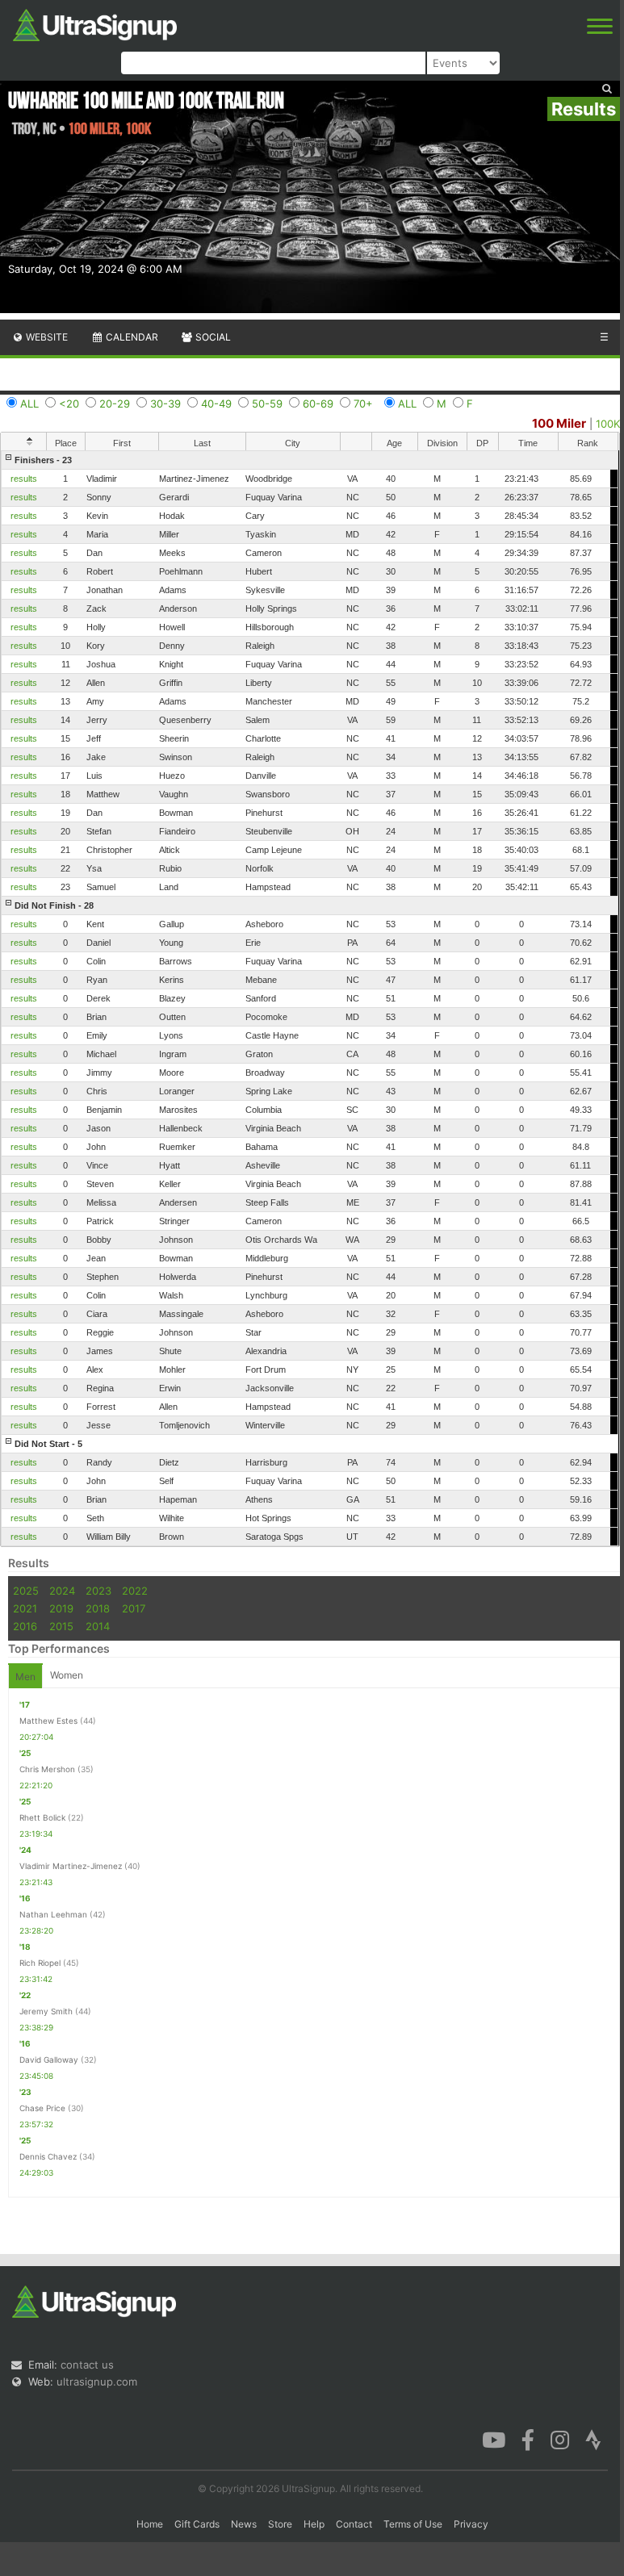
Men (25, 1677)
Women (67, 1675)
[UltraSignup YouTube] (494, 2439)
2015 (61, 1626)
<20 (69, 404)
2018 (98, 1608)
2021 (25, 1608)
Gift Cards (197, 2524)
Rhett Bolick (42, 1817)
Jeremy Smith (46, 2011)
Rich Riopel (40, 1963)
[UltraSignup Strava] (593, 2439)
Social (212, 337)
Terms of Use (413, 2524)
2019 (61, 1608)
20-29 (115, 404)
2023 (98, 1591)
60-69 (318, 404)
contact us (87, 2365)
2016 (25, 1626)
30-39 (165, 404)
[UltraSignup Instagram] (560, 2439)
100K (608, 424)
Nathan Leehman (53, 1914)
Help (314, 2524)
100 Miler (559, 423)
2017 (134, 1608)
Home (150, 2524)
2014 (98, 1626)
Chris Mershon (47, 1769)
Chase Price (42, 2108)
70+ (363, 404)
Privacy (471, 2524)
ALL (29, 404)
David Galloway (49, 2060)
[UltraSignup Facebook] (528, 2439)
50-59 (267, 404)
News (244, 2524)
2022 (135, 1591)
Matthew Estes (48, 1721)
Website (46, 337)
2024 (62, 1591)
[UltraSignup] (95, 23)
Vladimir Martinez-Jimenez (71, 1866)
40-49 (216, 404)
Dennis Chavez (48, 2156)
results (24, 479)
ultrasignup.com (97, 2382)
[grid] (310, 998)
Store (280, 2524)
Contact (354, 2524)
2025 (26, 1591)
